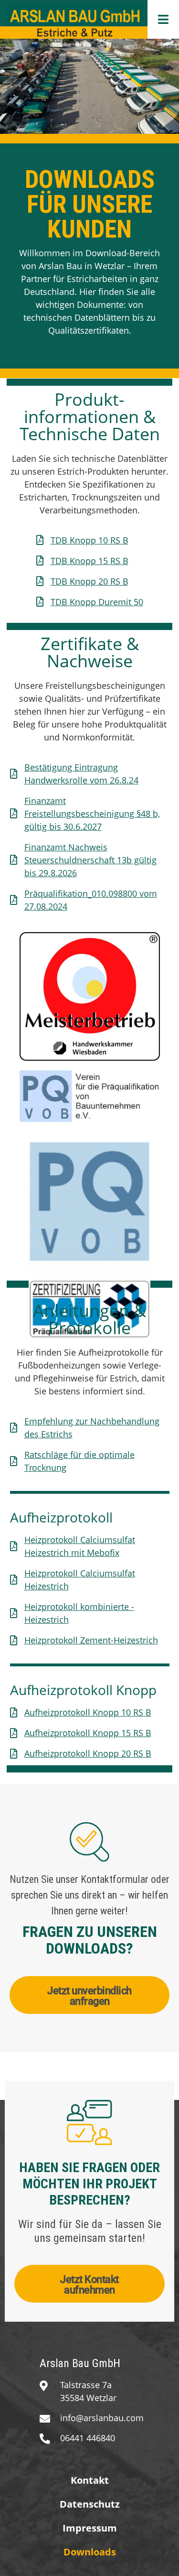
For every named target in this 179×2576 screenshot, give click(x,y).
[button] (163, 19)
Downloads (90, 2552)
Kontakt (90, 2480)
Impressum (90, 2528)
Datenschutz (90, 2504)
